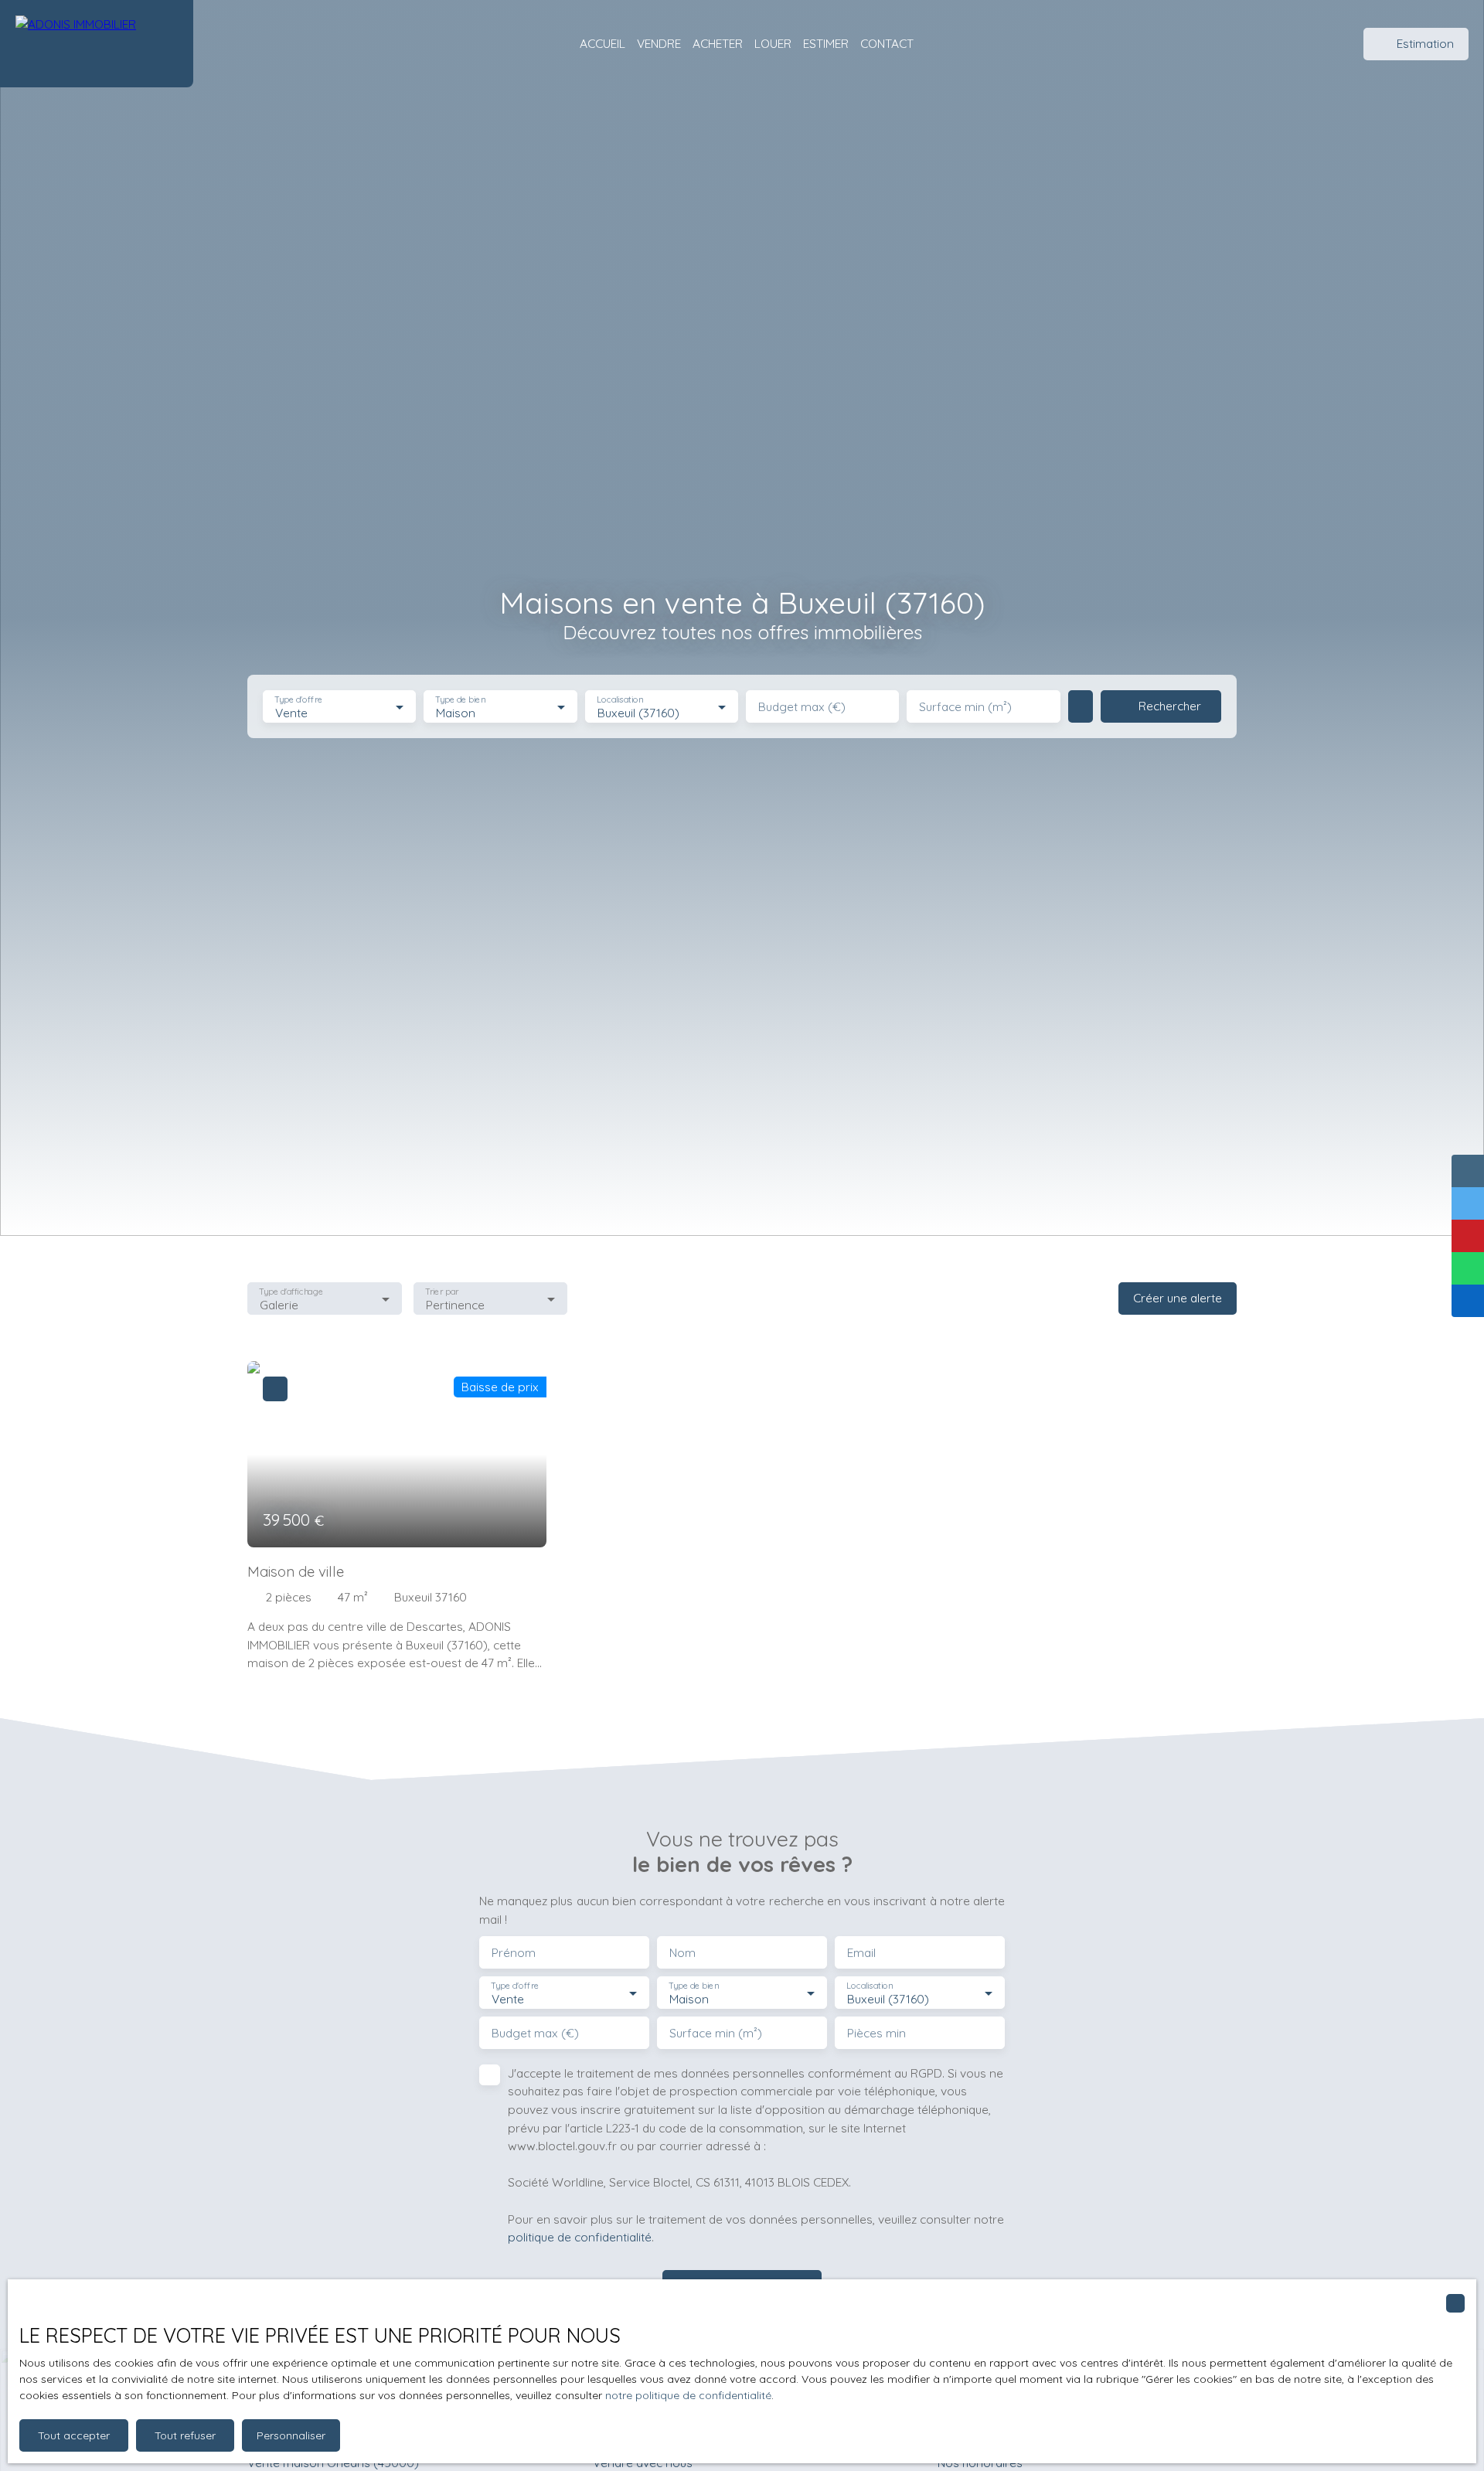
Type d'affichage (291, 1291)
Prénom (514, 1953)
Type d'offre (298, 700)
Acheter (718, 43)
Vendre (659, 43)
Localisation (620, 700)
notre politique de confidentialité (688, 2395)
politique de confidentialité (580, 2237)
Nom (682, 1953)
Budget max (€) (802, 707)
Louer (773, 43)
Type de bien (461, 700)
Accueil (602, 43)
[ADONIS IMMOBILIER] (97, 44)
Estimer (826, 43)
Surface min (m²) (965, 707)
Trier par (442, 1291)
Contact (887, 43)
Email (861, 1953)
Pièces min (876, 2033)
